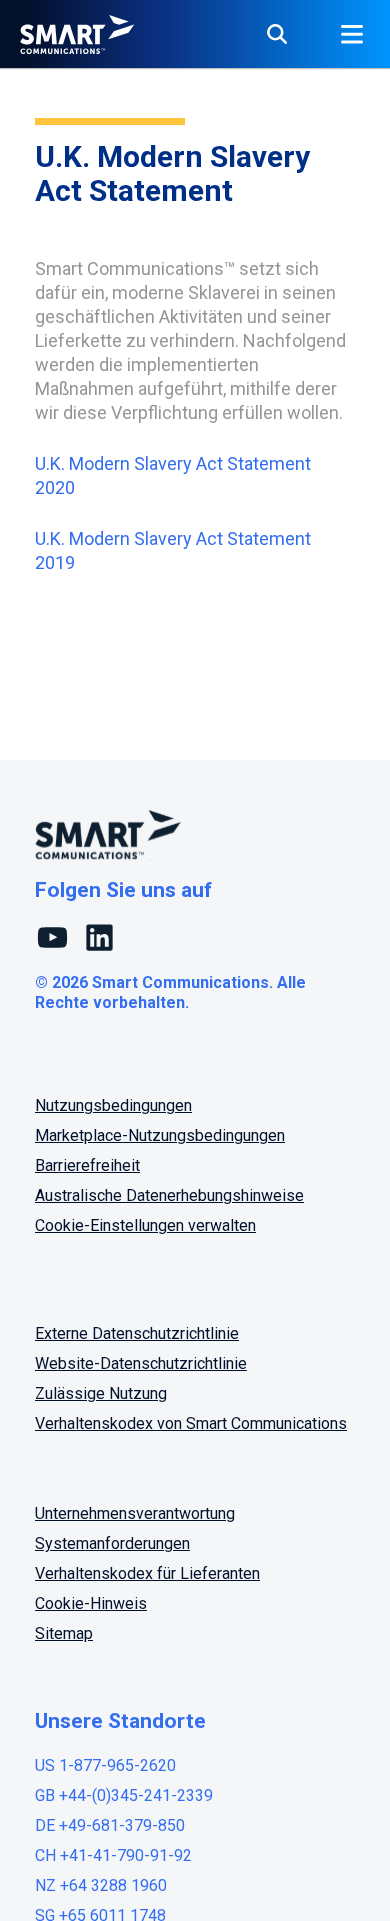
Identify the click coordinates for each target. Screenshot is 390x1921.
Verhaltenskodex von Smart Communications (191, 1423)
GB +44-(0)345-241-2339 (124, 1795)
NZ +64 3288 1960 (101, 1885)
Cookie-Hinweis (91, 1603)
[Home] (77, 34)
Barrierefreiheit (87, 1165)
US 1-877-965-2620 (105, 1765)
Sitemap (64, 1633)
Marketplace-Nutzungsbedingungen (160, 1135)
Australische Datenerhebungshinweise (169, 1195)
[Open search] (277, 34)
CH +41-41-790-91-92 (113, 1855)
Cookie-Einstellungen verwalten (145, 1225)
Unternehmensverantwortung (135, 1513)
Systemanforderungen (112, 1543)
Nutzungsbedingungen (113, 1105)
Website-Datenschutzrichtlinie (141, 1363)
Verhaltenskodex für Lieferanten (147, 1573)
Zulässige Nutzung (101, 1393)
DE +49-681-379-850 (110, 1825)
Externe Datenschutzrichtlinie (137, 1333)
